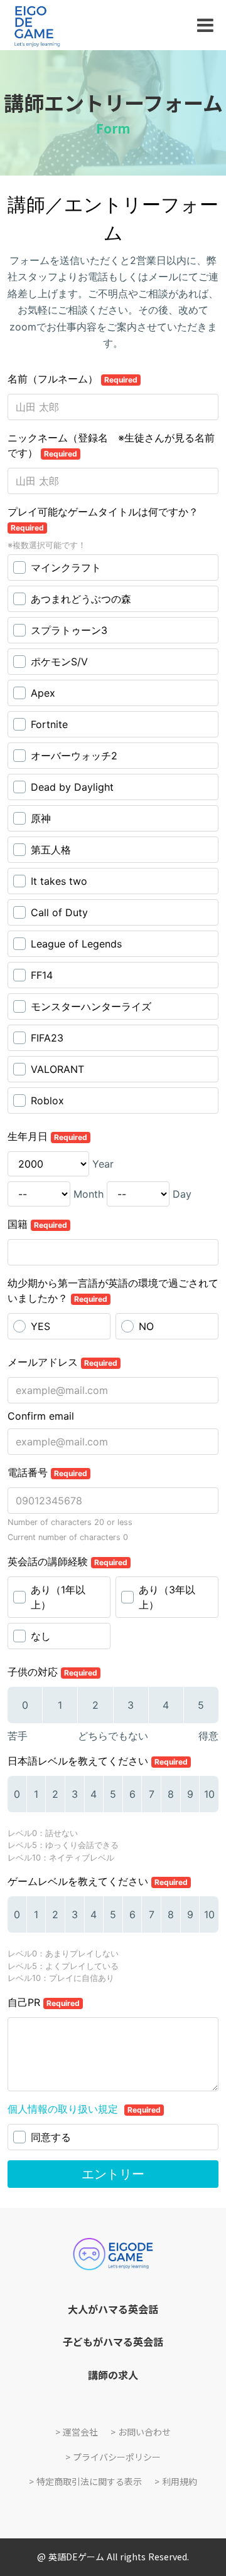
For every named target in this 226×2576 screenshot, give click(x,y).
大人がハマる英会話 (113, 2309)
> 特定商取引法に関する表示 (85, 2482)
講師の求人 (113, 2375)
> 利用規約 (176, 2482)
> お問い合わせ (141, 2432)
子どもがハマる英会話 (113, 2341)
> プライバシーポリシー (113, 2457)
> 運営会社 (77, 2432)
